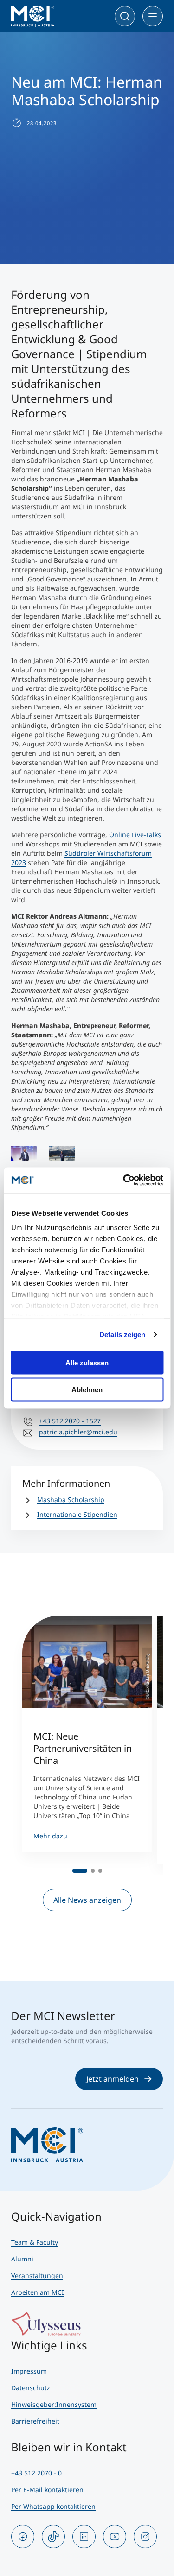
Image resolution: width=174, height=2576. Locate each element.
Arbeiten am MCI (38, 2292)
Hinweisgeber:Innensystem (54, 2404)
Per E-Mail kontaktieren (47, 2490)
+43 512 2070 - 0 (36, 2473)
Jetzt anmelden (113, 2079)
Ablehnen (87, 1390)
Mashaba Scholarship (71, 1500)
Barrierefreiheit (35, 2421)
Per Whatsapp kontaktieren (53, 2506)
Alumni (22, 2259)
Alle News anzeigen (87, 1900)
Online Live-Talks (135, 835)
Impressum (29, 2371)
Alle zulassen (87, 1362)
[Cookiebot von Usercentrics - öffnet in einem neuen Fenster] (124, 1181)
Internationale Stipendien (77, 1514)
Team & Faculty (35, 2242)
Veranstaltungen (37, 2276)
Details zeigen (122, 1335)
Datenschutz (31, 2388)
